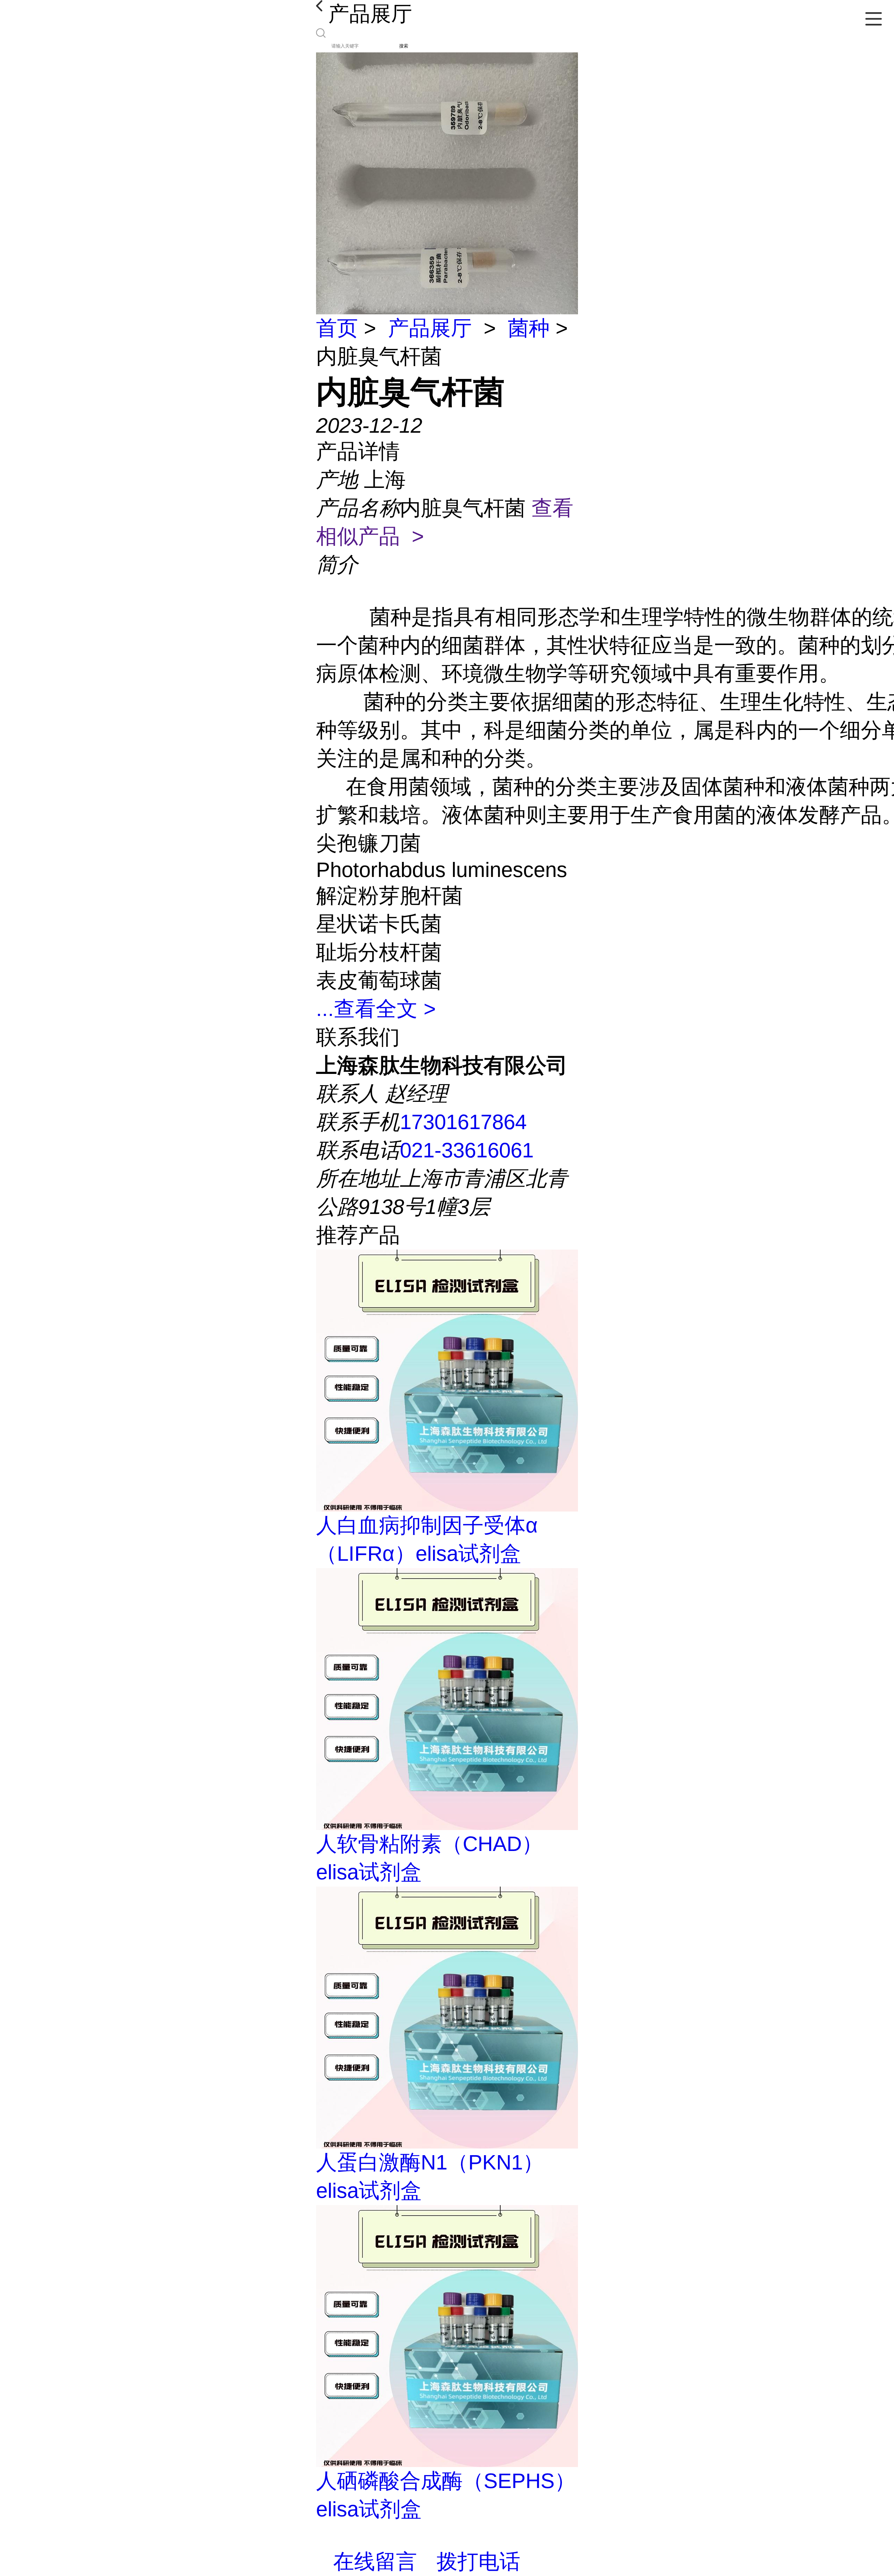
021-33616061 (467, 1150)
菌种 (529, 328)
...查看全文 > (376, 1009)
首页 (337, 328)
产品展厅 (430, 328)
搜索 (404, 46)
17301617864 (463, 1122)
